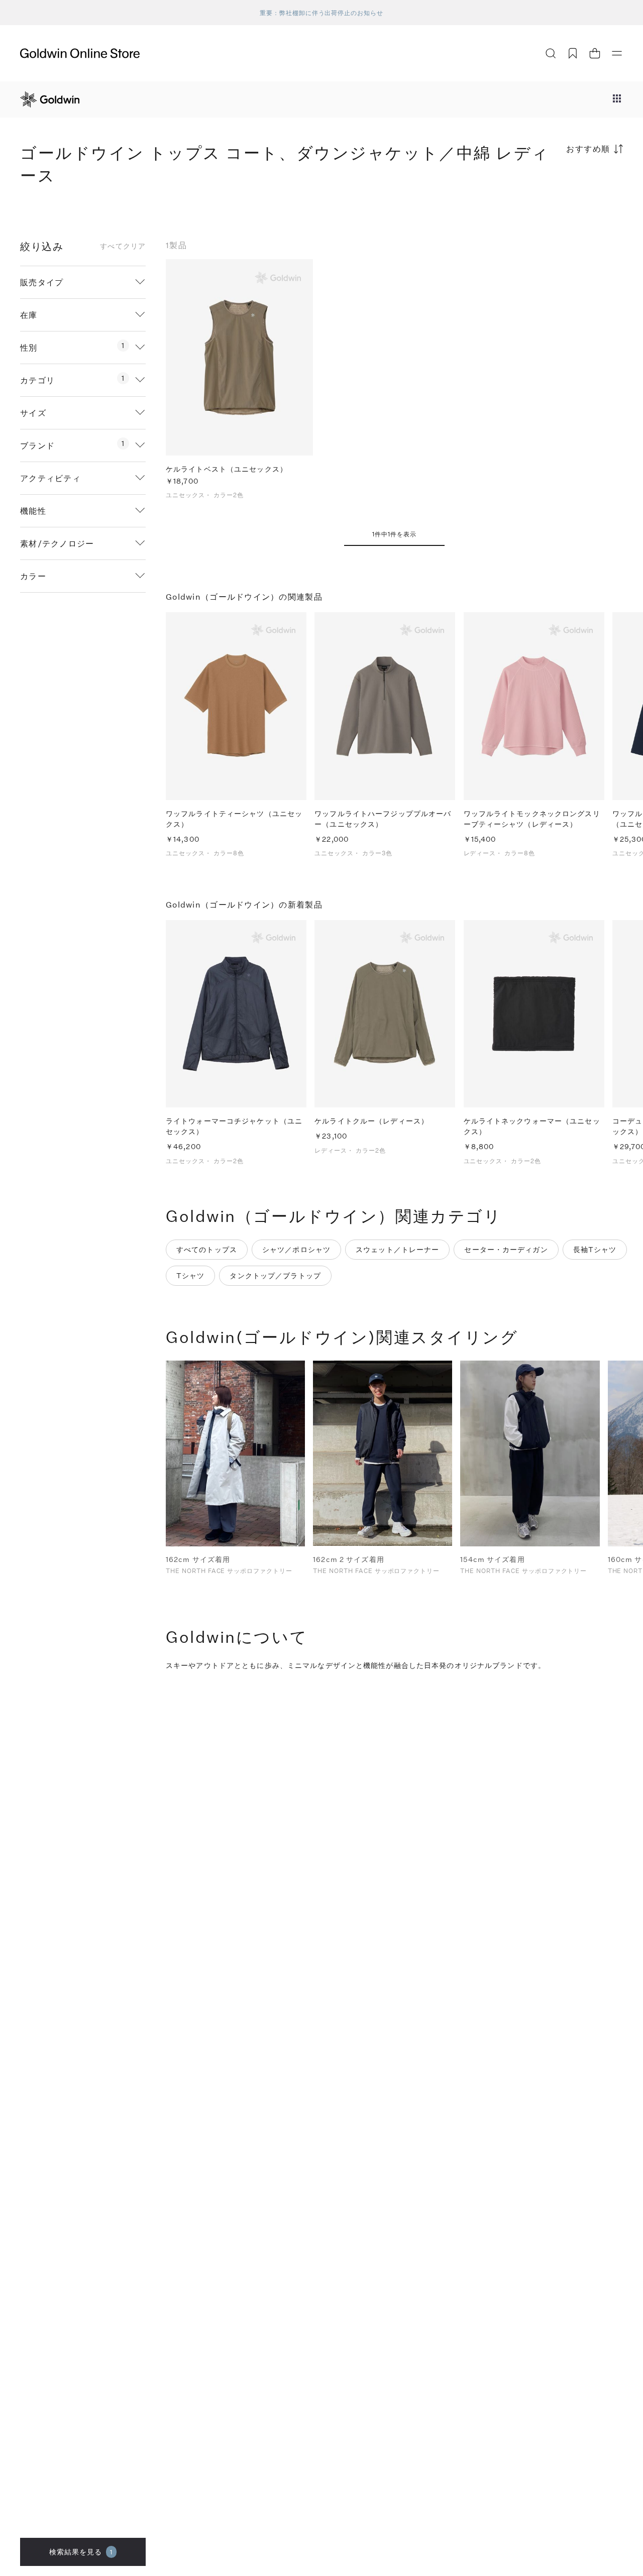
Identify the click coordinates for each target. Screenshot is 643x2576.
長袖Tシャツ (595, 1249)
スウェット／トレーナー (397, 1249)
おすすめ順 (588, 148)
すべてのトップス (207, 1249)
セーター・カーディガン (506, 1249)
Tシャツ (190, 1275)
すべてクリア (123, 246)
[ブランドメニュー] (617, 99)
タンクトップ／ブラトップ (275, 1275)
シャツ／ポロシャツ (296, 1249)
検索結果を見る (81, 2552)
